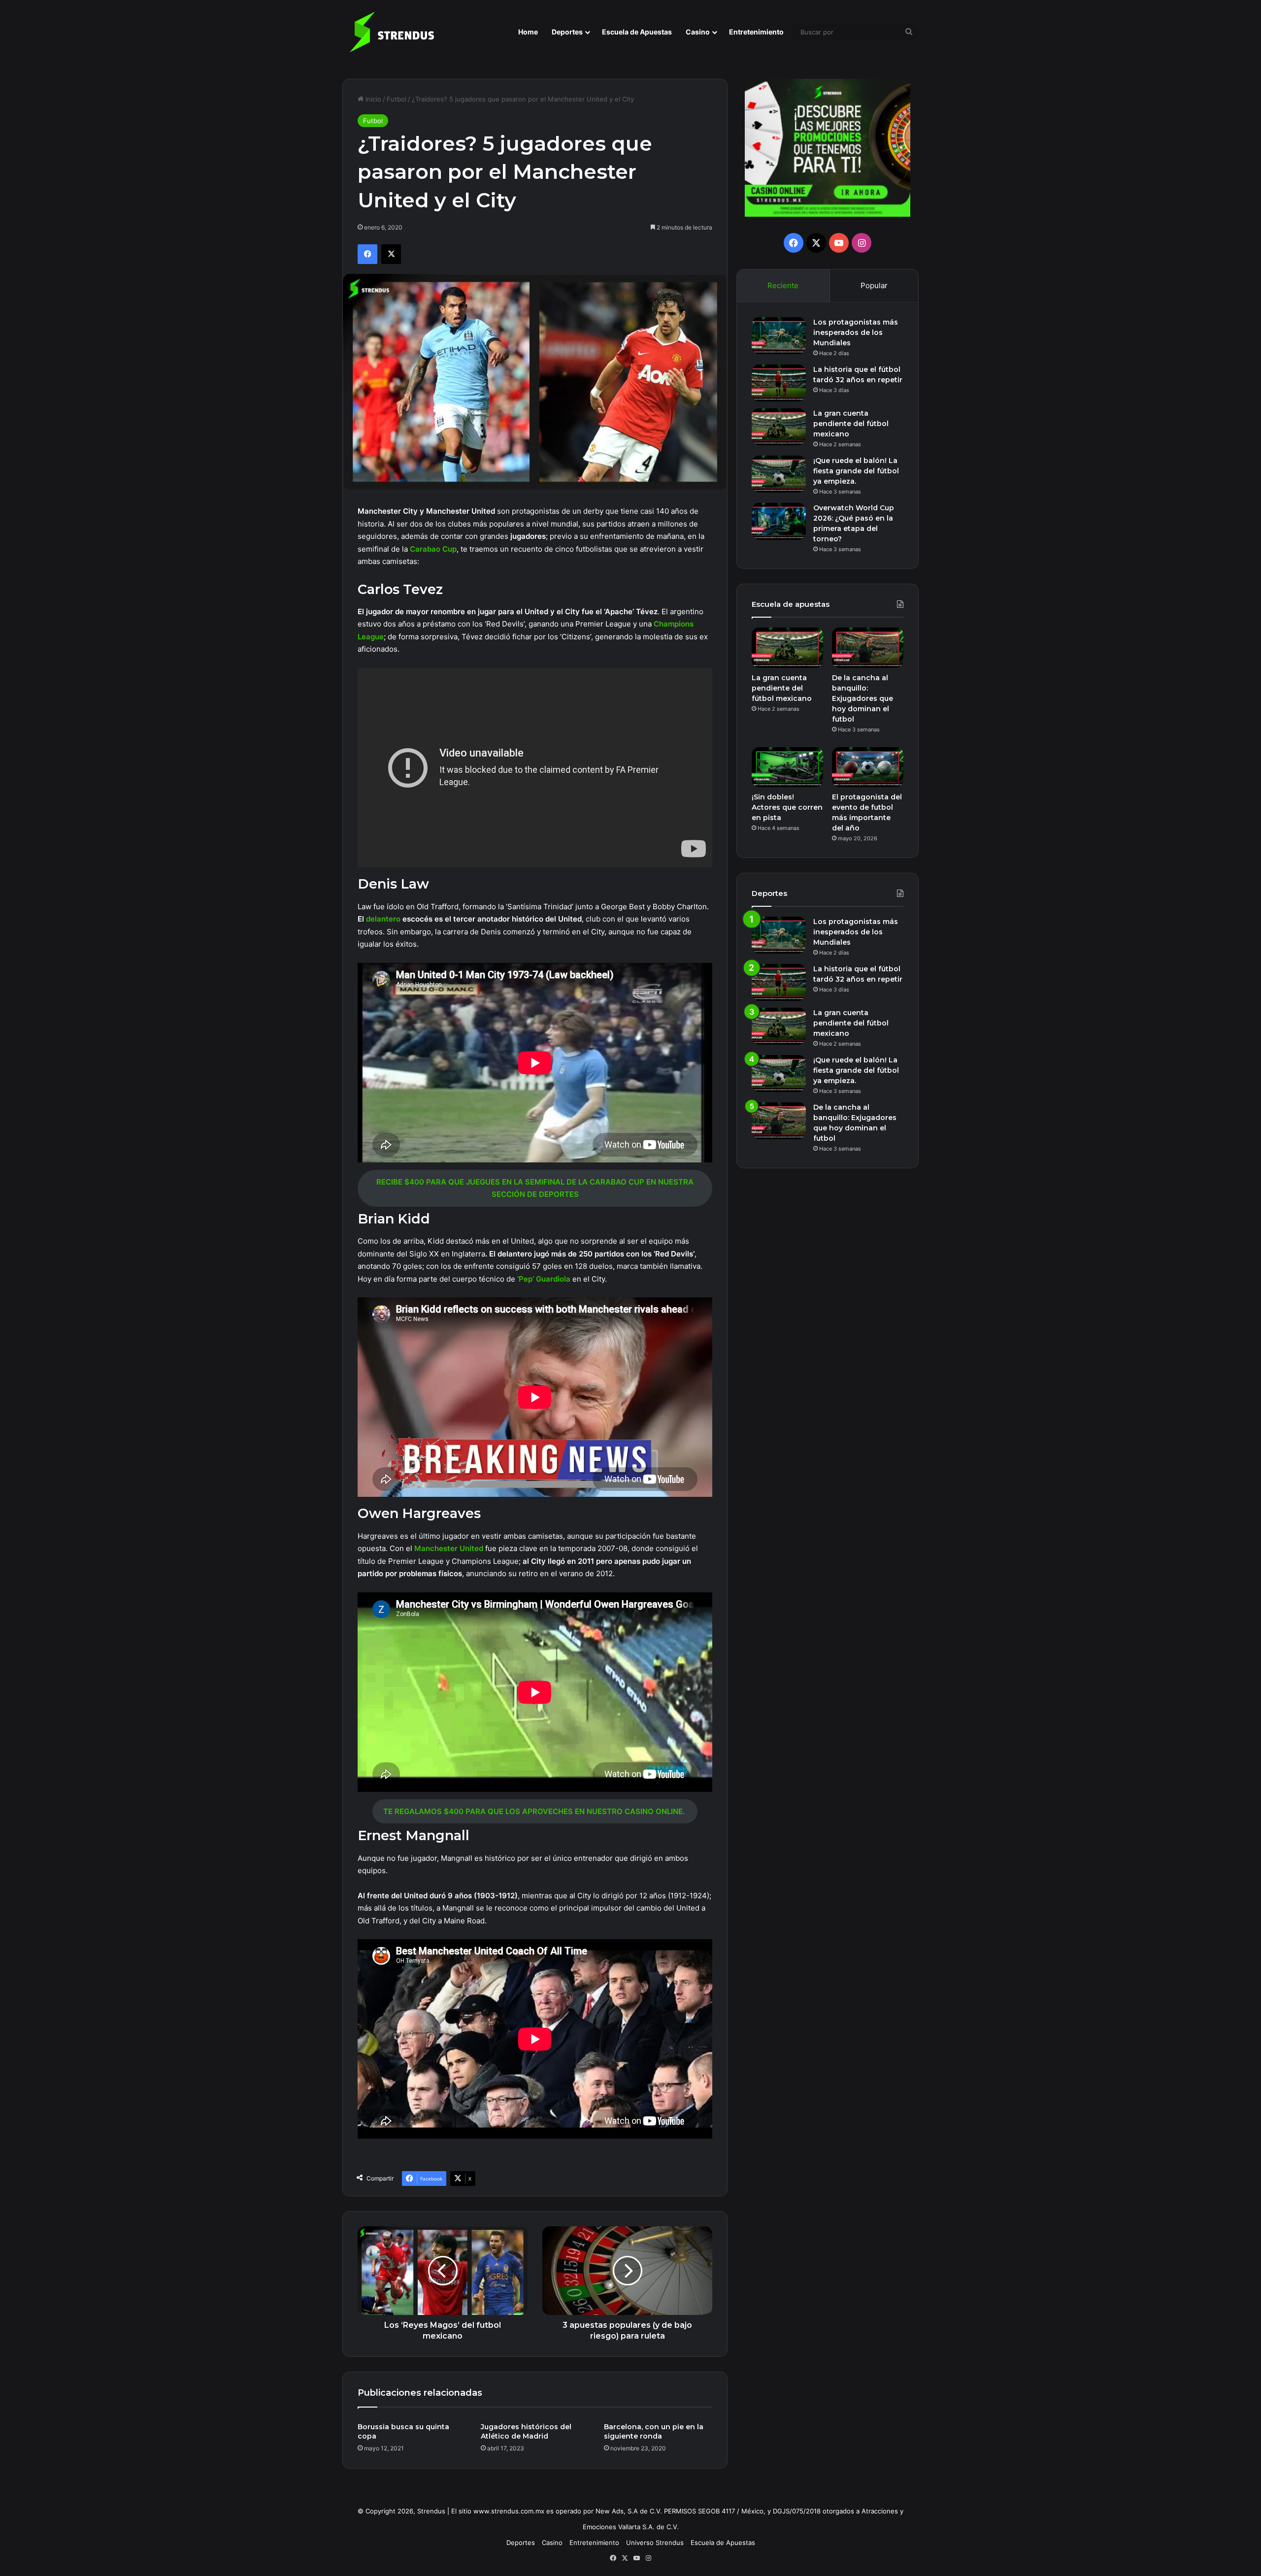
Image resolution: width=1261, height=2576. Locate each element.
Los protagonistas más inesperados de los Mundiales (856, 332)
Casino (698, 32)
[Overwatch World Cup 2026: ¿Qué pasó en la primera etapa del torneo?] (779, 521)
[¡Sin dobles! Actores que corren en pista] (787, 767)
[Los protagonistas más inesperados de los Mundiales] (779, 336)
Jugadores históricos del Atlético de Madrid (526, 2431)
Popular (874, 285)
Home (528, 32)
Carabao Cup (433, 549)
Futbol (397, 99)
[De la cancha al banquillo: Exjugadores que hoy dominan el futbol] (868, 648)
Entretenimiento (756, 32)
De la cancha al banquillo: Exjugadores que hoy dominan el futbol (863, 698)
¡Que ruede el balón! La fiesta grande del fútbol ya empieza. (856, 471)
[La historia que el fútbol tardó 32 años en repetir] (779, 383)
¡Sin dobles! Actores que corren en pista (787, 807)
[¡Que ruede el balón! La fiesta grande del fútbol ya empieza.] (779, 474)
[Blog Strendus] (392, 32)
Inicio (372, 99)
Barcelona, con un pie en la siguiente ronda (654, 2431)
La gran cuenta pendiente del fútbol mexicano (851, 424)
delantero (384, 919)
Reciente (783, 285)
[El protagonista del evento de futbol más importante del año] (868, 767)
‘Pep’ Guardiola (544, 1279)
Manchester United (449, 1548)
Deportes (567, 32)
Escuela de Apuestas (637, 32)
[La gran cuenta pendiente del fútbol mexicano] (779, 427)
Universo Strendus (655, 2543)
